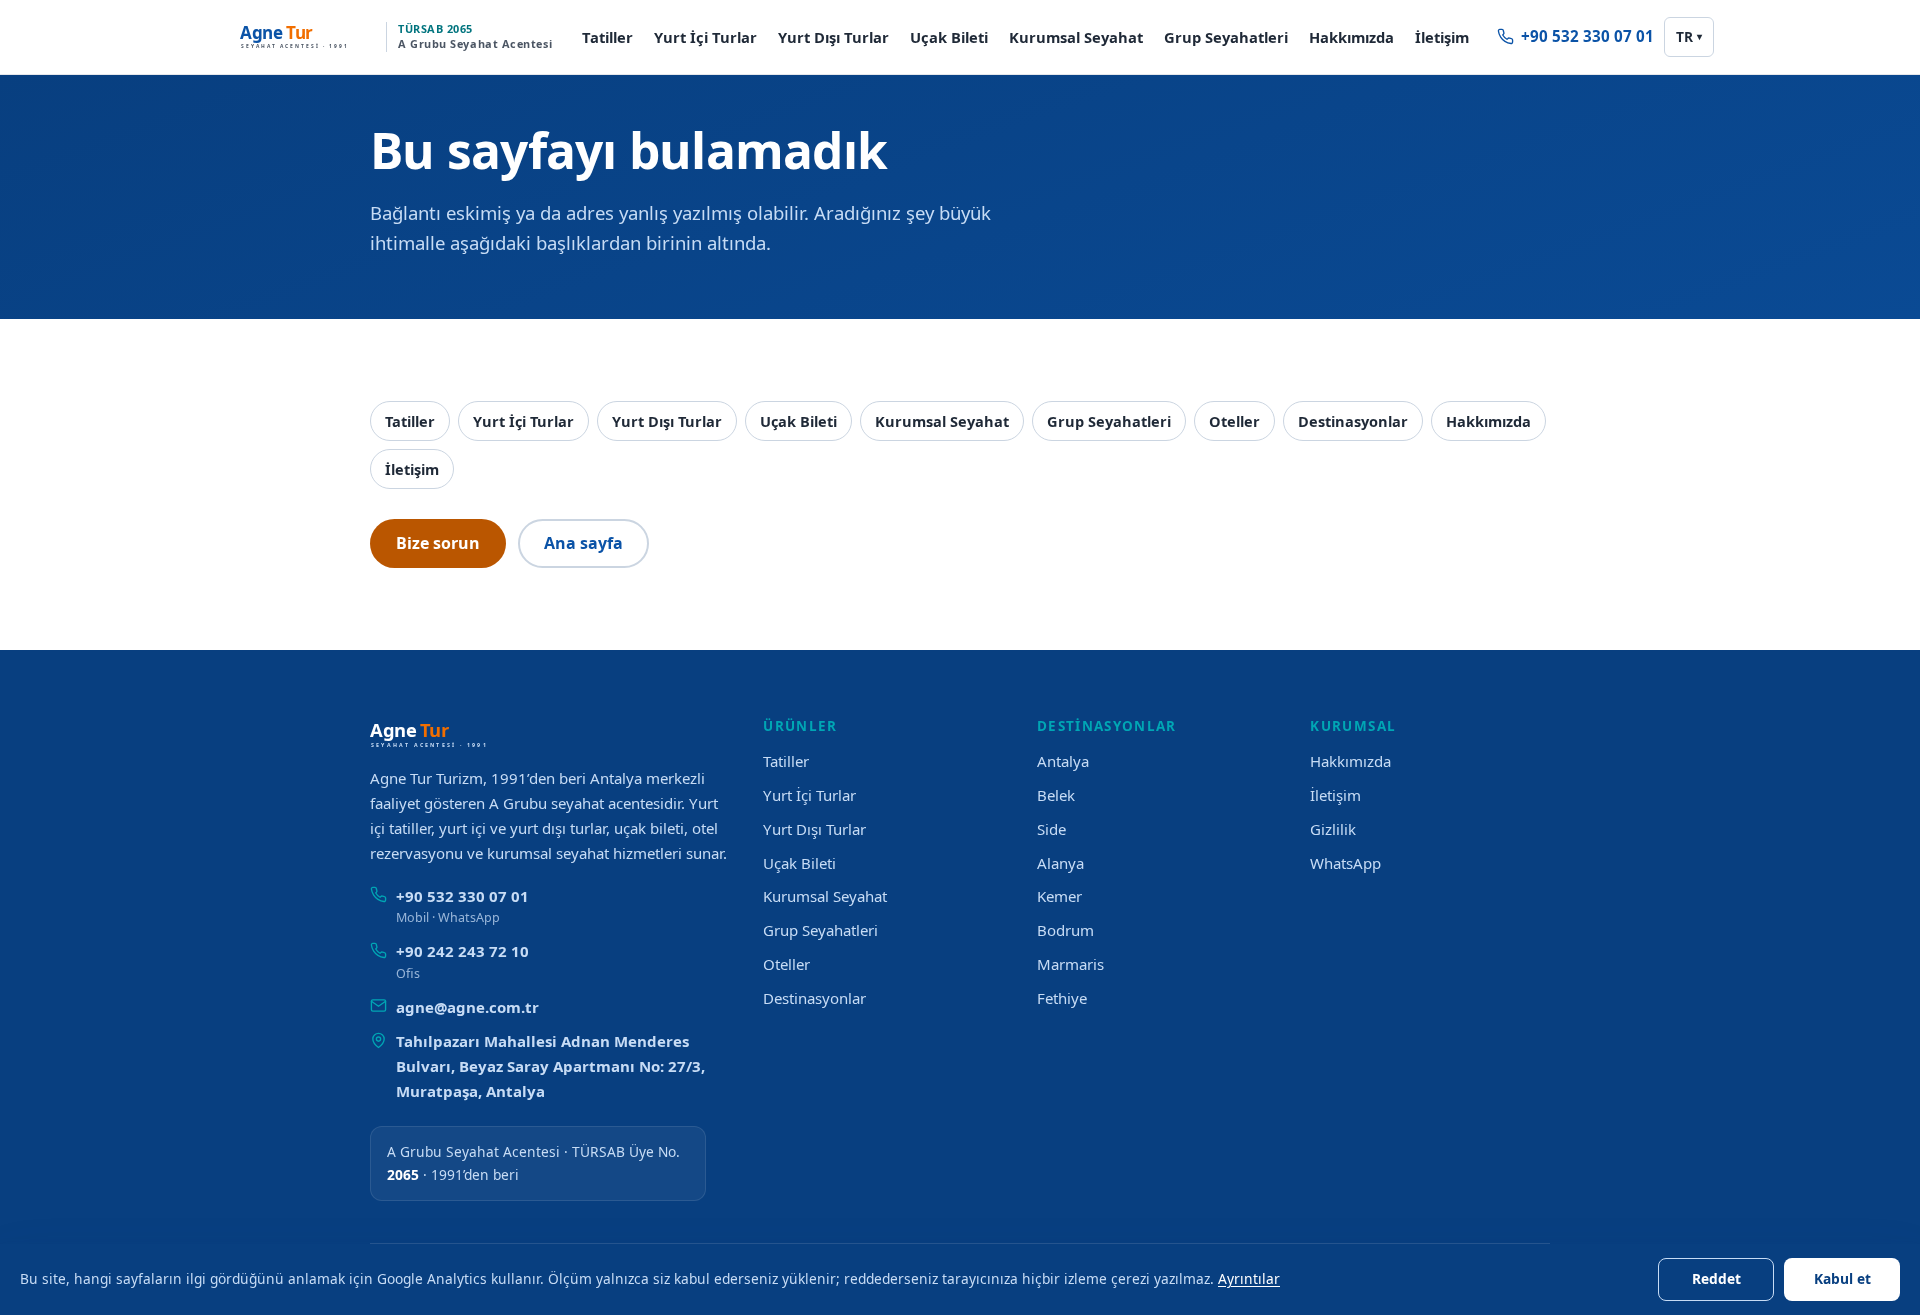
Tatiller (607, 37)
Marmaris (1070, 964)
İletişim (1442, 37)
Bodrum (1065, 930)
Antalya (1063, 761)
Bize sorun (438, 543)
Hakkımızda (1351, 37)
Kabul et (1842, 1278)
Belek (1056, 795)
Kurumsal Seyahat (1076, 37)
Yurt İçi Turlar (705, 37)
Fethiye (1062, 998)
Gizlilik (1333, 829)
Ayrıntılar (1249, 1278)
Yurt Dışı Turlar (833, 37)
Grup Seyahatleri (1226, 37)
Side (1051, 829)
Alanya (1060, 863)
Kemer (1059, 896)
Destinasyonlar (1353, 421)
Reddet (1716, 1278)
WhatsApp (1345, 863)
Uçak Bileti (949, 37)
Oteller (1234, 421)
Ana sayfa (583, 543)
